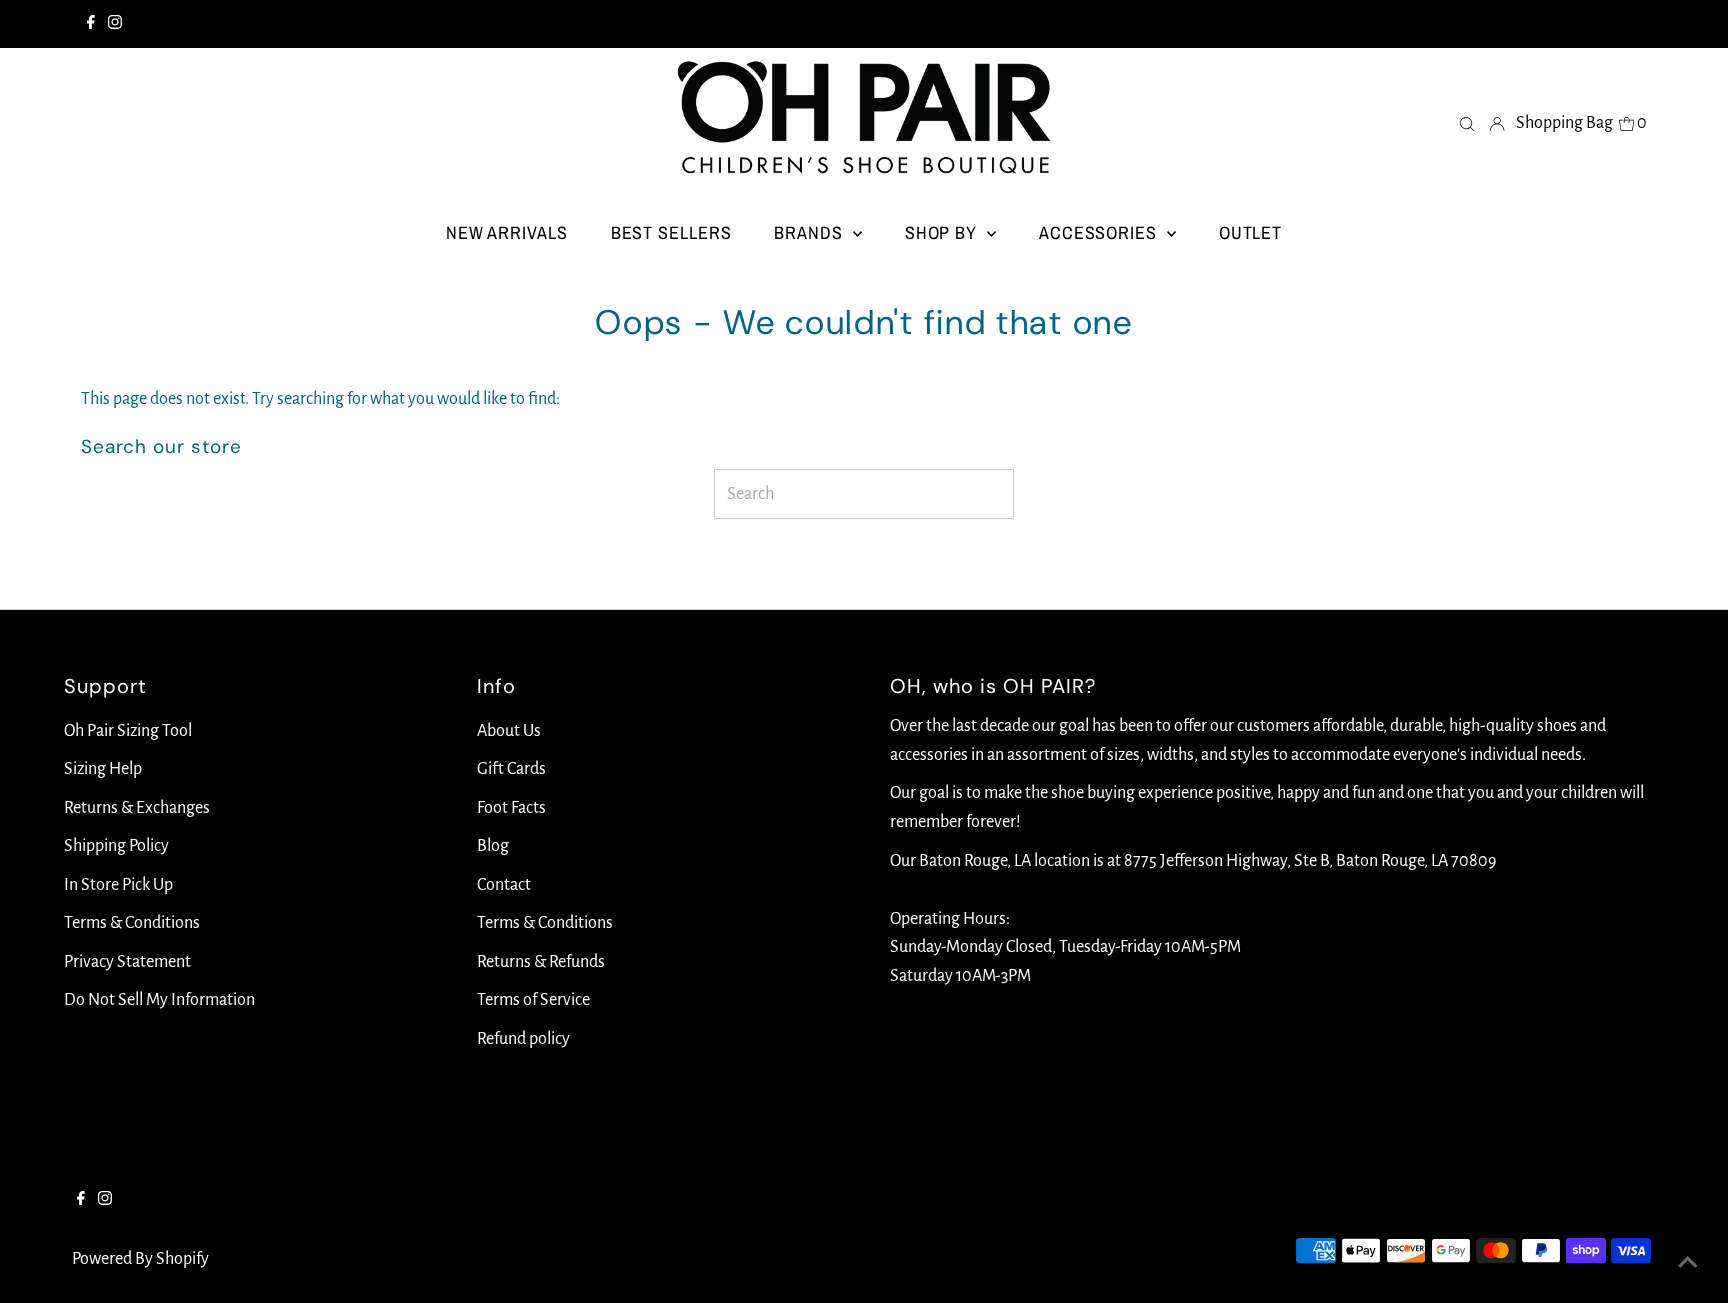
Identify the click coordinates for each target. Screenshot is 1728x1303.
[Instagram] (115, 24)
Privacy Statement (127, 962)
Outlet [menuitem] (1250, 232)
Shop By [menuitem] (943, 232)
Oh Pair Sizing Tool (128, 731)
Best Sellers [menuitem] (671, 232)
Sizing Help (103, 769)
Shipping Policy (116, 846)
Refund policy (523, 1039)
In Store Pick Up (118, 885)
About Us (509, 731)
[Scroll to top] (1688, 1263)
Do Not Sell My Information (159, 1000)
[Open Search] (1467, 123)
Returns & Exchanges (137, 808)
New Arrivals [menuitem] (507, 232)
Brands (810, 232)
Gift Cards (511, 769)
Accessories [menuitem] (1100, 232)
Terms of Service (533, 1000)
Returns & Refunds (541, 962)
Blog (493, 846)
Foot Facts (511, 808)
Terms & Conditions (132, 923)
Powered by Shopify (140, 1259)
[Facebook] (91, 24)
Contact (504, 885)
